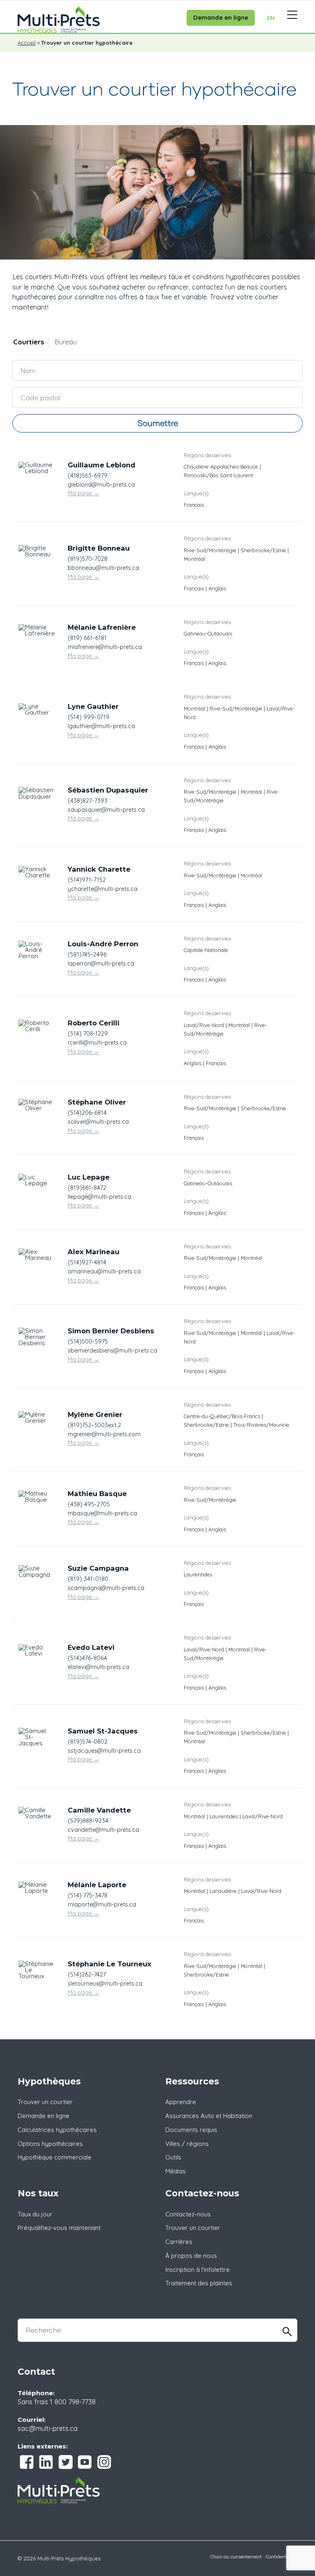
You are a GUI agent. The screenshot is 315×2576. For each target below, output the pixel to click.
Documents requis (191, 2130)
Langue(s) (196, 493)
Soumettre (158, 423)
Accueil (27, 43)
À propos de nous (191, 2256)
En (271, 18)
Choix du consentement (236, 2557)
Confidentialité (282, 2557)
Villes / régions (187, 2144)
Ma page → (83, 493)
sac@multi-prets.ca (48, 2428)
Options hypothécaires (50, 2144)
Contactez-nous (188, 2214)
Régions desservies (207, 455)
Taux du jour (35, 2214)
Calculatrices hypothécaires (57, 2130)
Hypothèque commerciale (55, 2157)
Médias (176, 2171)
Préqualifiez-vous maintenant (59, 2228)
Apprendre (181, 2102)
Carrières (179, 2242)
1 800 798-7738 (73, 2402)
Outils (173, 2157)
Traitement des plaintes (199, 2283)
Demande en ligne (221, 17)
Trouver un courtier (45, 2102)
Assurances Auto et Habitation (209, 2116)
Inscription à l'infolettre (197, 2270)
